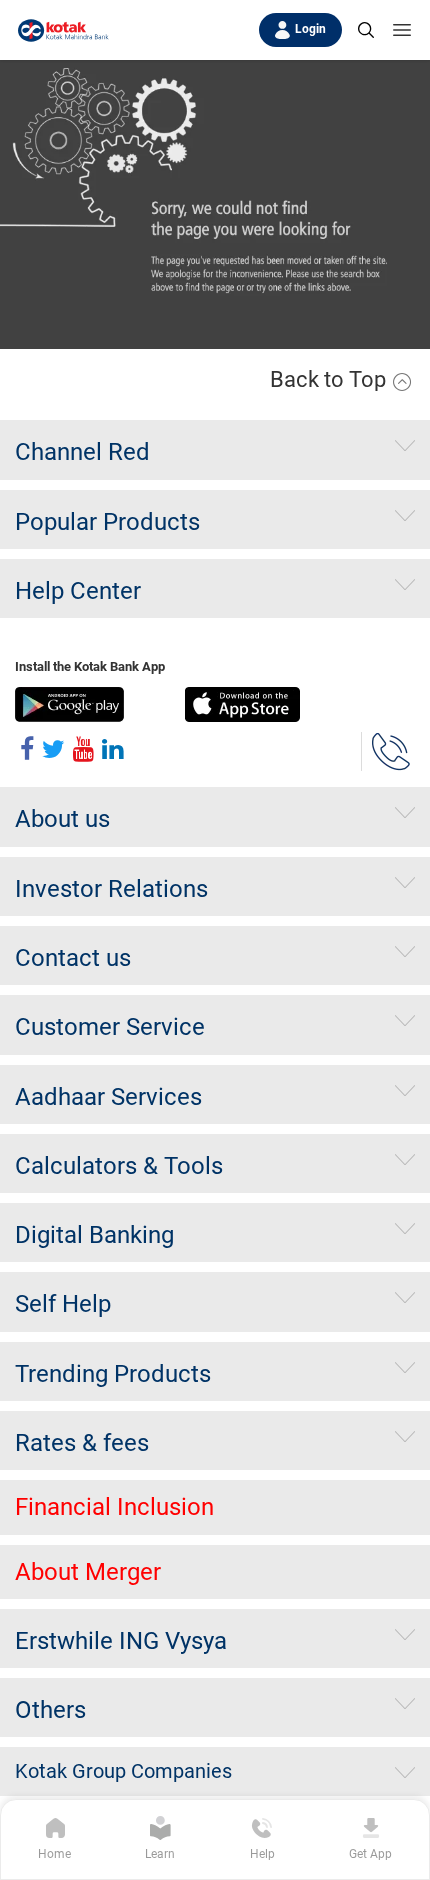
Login (310, 29)
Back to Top (330, 379)
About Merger (88, 1572)
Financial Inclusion (114, 1507)
